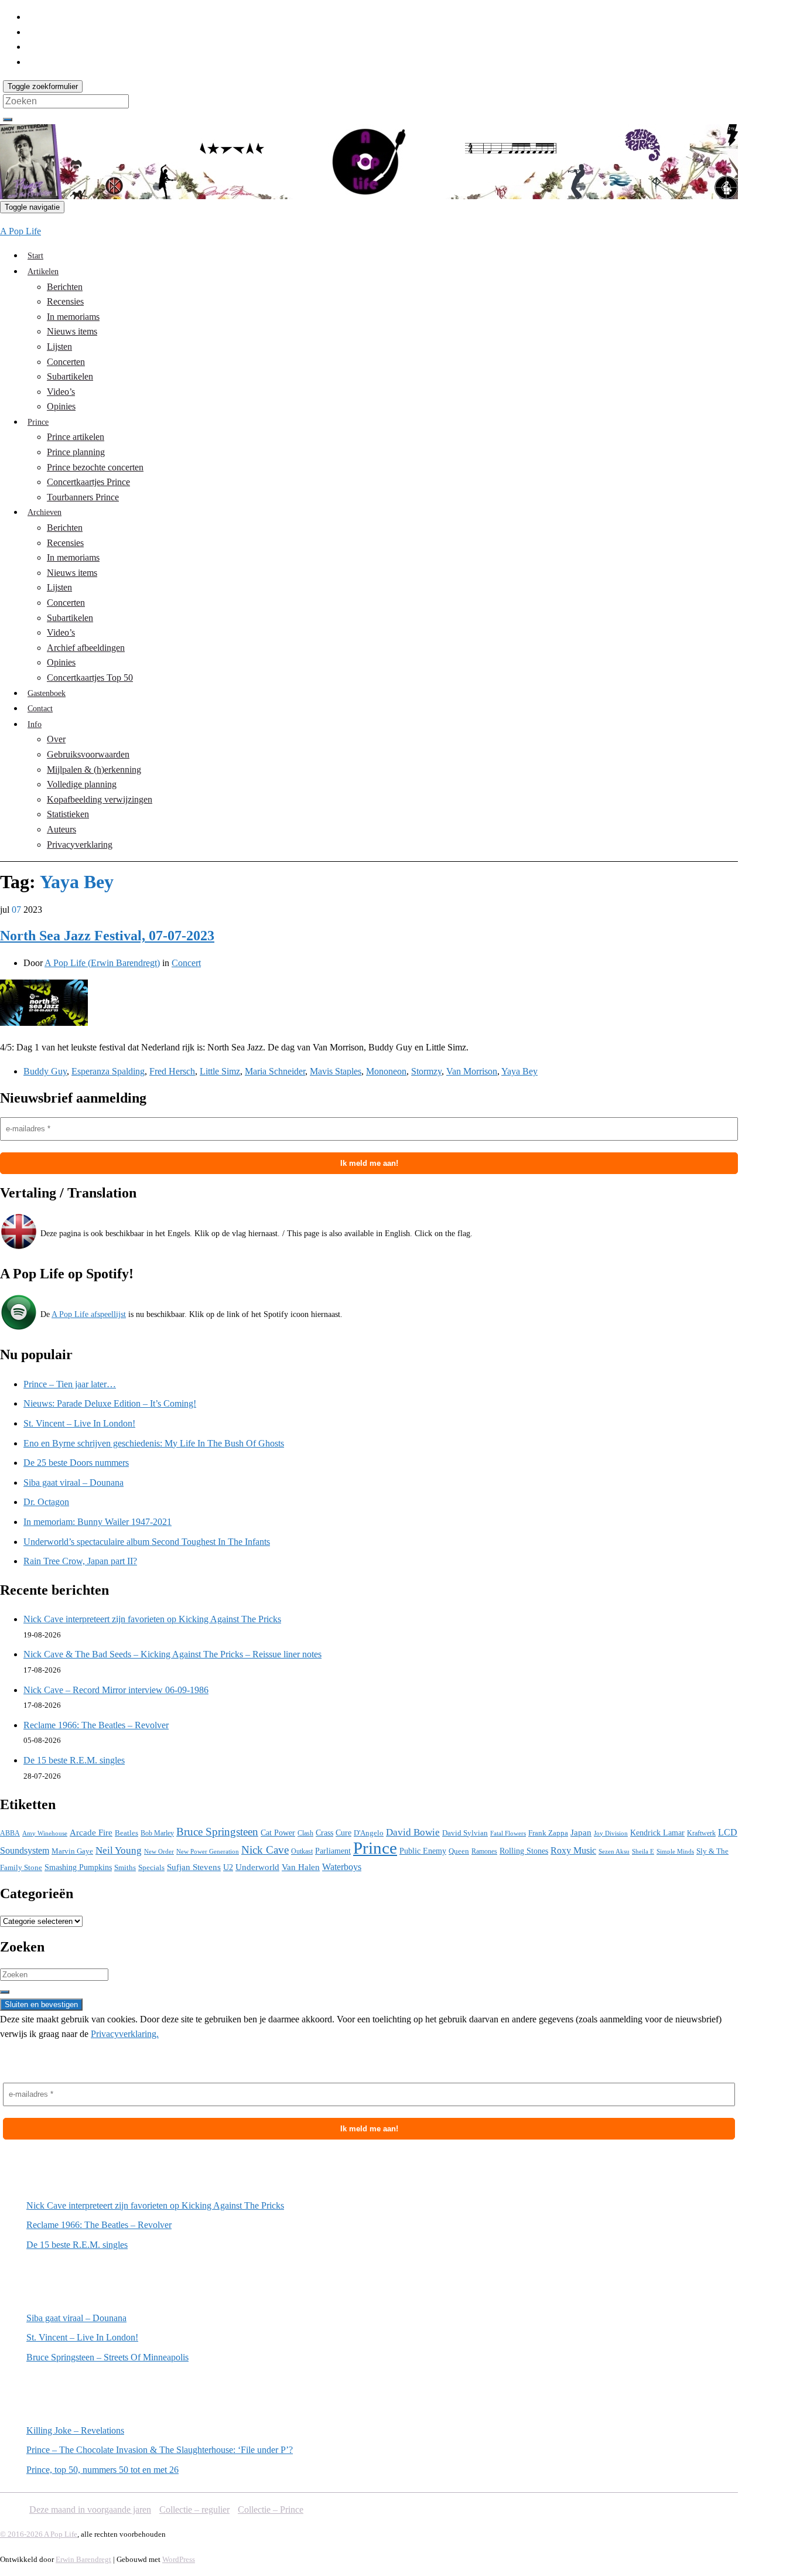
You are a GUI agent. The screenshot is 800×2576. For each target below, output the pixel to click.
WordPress (179, 2559)
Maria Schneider (275, 1071)
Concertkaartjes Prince (88, 482)
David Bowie (413, 1832)
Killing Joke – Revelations (75, 2430)
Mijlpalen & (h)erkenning (94, 770)
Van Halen (301, 1867)
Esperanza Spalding (108, 1071)
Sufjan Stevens (194, 1867)
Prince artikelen (76, 437)
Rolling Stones (524, 1851)
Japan (581, 1833)
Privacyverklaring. (125, 2034)
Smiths (125, 1867)
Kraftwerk (701, 1833)
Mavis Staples (336, 1071)
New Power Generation (208, 1851)
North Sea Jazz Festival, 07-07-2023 (107, 936)
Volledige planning (82, 784)
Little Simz (220, 1071)
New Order (159, 1852)
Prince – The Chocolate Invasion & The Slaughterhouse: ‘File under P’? (160, 2450)
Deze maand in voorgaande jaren (90, 2510)
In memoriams (73, 317)
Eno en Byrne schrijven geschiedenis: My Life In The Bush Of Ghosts (154, 1443)
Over (56, 739)
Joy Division (611, 1833)
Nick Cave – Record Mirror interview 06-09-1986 (116, 1690)
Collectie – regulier (194, 2510)
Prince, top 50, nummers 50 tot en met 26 (102, 2470)
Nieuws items (72, 331)
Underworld (257, 1867)
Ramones (484, 1851)
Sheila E (643, 1851)
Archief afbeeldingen (86, 648)
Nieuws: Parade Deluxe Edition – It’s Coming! (110, 1403)
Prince (38, 422)
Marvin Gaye (72, 1851)
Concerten (66, 362)
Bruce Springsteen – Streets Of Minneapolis (107, 2357)
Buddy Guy (45, 1071)
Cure (343, 1833)
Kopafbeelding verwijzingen (100, 799)
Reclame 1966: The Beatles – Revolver (96, 1725)
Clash (305, 1833)
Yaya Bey (519, 1071)
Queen (459, 1851)
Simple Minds (675, 1852)
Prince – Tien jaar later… (70, 1384)
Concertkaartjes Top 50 (90, 678)
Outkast (302, 1852)
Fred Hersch (172, 1071)
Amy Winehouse (45, 1833)
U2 (228, 1867)
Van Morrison (472, 1071)
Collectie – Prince (271, 2510)
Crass (324, 1833)
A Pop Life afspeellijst (89, 1314)
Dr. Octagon (46, 1502)
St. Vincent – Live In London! (79, 1423)
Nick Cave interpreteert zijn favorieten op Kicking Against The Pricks (152, 1619)
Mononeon (386, 1071)
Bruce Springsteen (217, 1832)
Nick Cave (265, 1850)
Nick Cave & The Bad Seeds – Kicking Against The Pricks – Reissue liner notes (172, 1654)
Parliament (333, 1851)
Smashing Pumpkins (78, 1867)
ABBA (10, 1833)
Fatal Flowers (508, 1833)
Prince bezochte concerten (95, 467)
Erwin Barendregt (83, 2559)
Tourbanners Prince (83, 497)
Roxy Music (573, 1850)
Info (35, 724)
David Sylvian (465, 1833)
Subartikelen (70, 376)
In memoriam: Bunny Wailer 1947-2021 (98, 1522)
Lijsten (59, 347)
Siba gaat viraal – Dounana (73, 1483)
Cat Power (278, 1833)
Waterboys (342, 1867)
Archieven (45, 512)
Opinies (61, 406)
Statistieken (68, 814)
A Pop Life (20, 231)
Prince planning (76, 452)
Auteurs (61, 829)
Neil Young (119, 1850)
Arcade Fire (91, 1833)
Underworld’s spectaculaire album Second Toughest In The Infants (147, 1542)
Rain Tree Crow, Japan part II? (80, 1561)
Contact (40, 709)
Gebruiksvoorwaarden (88, 754)
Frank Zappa (548, 1833)
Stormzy (426, 1071)
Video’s (61, 392)
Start (35, 256)
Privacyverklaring (80, 845)
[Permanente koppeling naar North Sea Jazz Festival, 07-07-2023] (44, 1023)
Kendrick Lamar (657, 1833)
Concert (186, 963)
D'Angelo (369, 1833)
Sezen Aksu (614, 1851)
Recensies (65, 301)
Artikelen (43, 272)
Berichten (65, 287)
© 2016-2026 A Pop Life (39, 2534)
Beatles (127, 1833)
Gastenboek (47, 693)
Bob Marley (157, 1833)
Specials (151, 1867)
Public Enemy (423, 1851)
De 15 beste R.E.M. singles (74, 1760)
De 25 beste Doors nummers (76, 1463)
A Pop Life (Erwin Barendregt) (102, 963)
